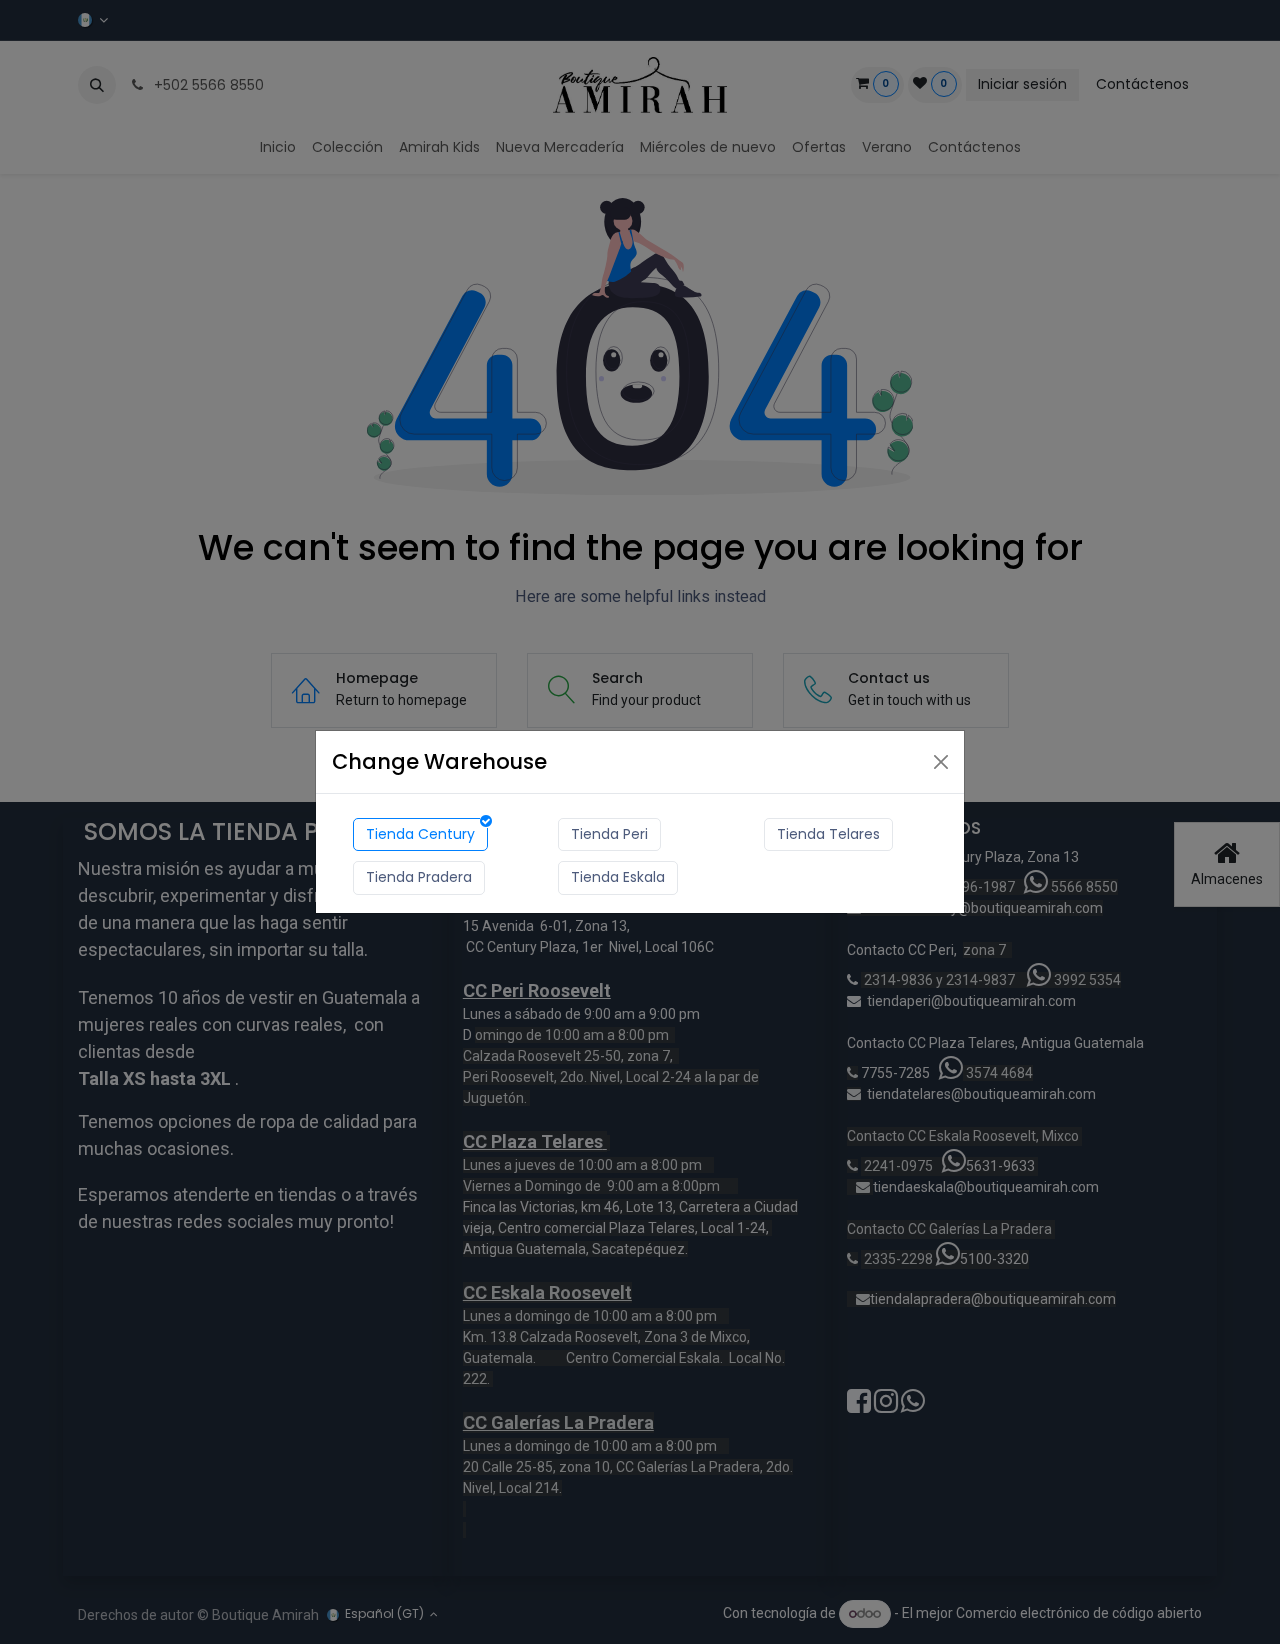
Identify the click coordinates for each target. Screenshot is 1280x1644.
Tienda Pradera (419, 877)
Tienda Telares (828, 834)
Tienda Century (420, 834)
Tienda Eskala (618, 877)
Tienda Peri (609, 834)
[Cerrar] (941, 762)
